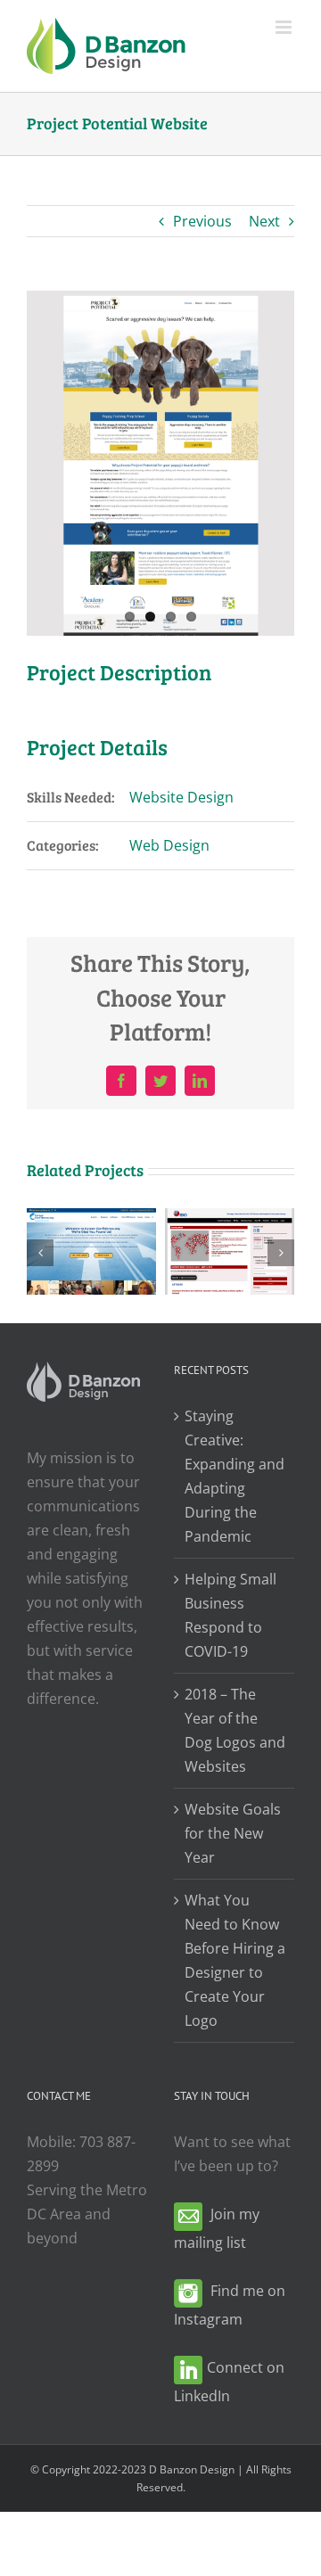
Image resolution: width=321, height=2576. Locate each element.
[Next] (281, 1253)
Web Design (169, 845)
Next (264, 221)
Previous (202, 221)
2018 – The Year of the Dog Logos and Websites (235, 1730)
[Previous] (40, 1253)
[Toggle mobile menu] (285, 27)
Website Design (181, 797)
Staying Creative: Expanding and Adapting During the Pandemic (235, 1476)
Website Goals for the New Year (233, 1833)
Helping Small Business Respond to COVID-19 (230, 1615)
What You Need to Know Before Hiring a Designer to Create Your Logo (235, 1960)
